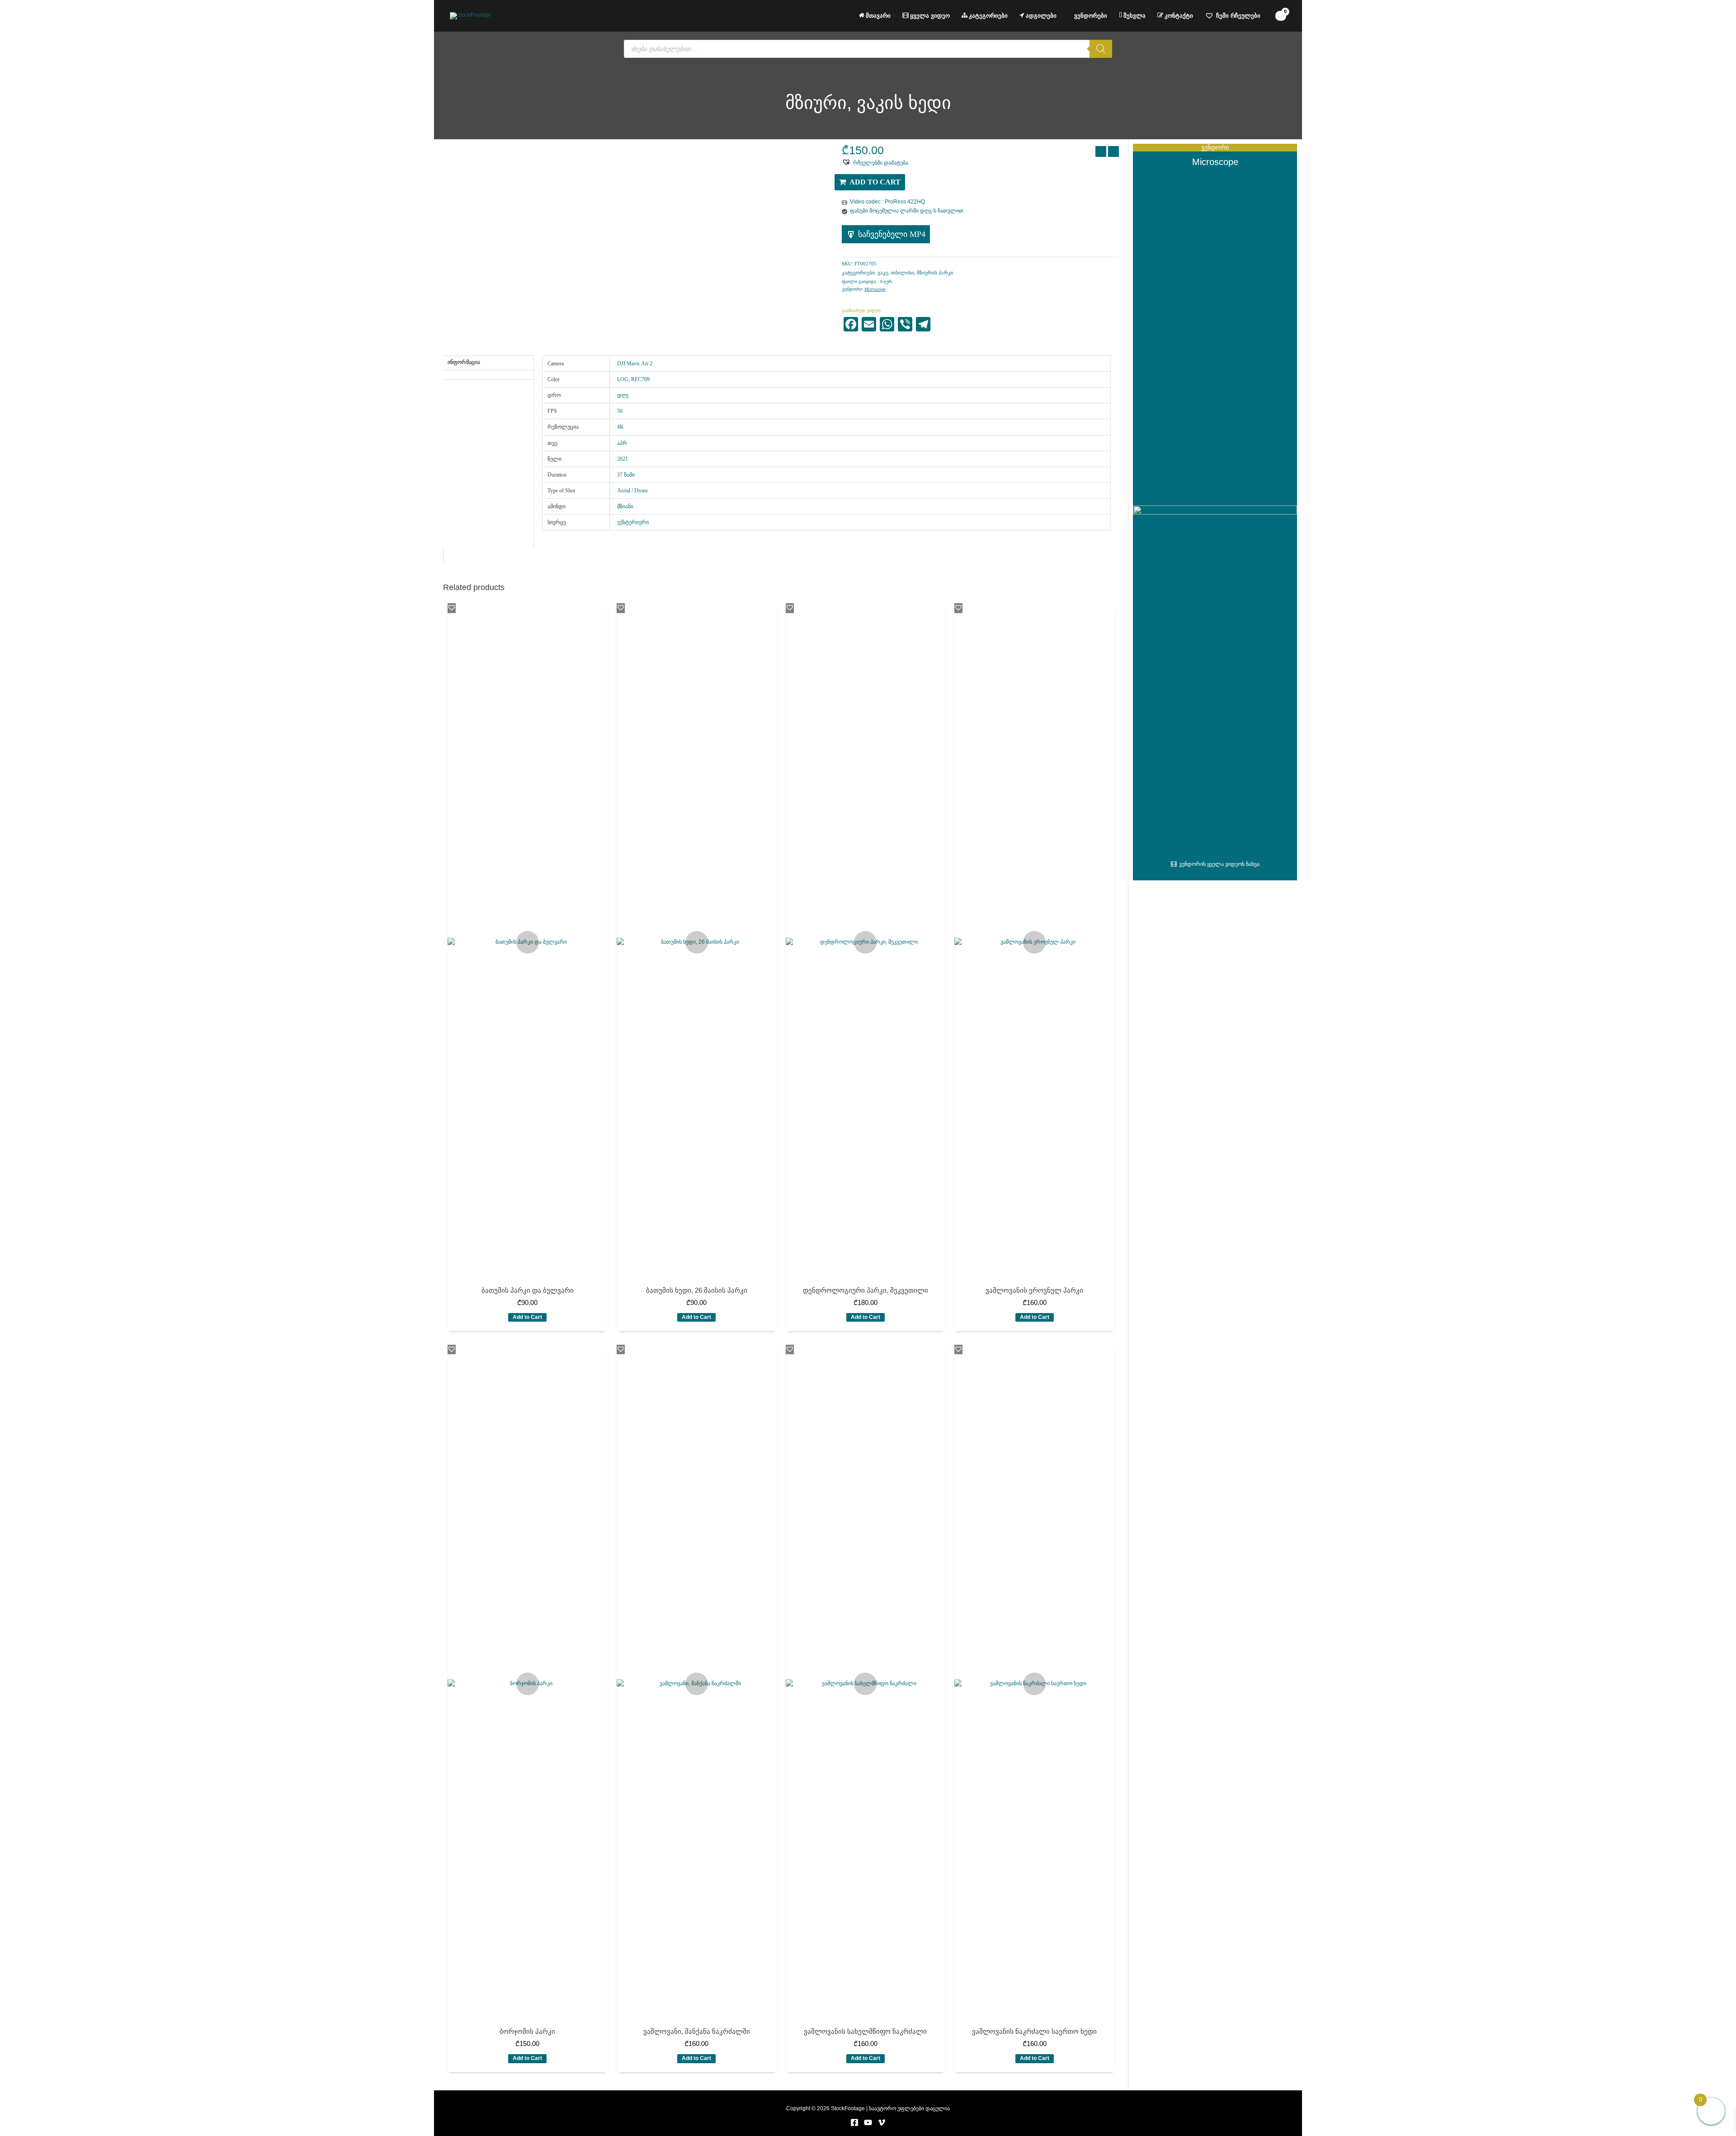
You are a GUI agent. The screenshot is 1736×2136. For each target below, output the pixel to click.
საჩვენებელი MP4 (892, 234)
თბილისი (903, 273)
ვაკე (883, 273)
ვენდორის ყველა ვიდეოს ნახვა (1219, 864)
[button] (875, 162)
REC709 (640, 379)
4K (620, 427)
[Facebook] (854, 2122)
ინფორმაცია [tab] (464, 362)
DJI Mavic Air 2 (635, 364)
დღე (623, 395)
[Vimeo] (882, 2122)
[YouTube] (868, 2122)
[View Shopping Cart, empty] (1281, 16)
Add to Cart (875, 182)
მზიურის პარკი (935, 273)
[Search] (1101, 49)
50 (620, 411)
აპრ (622, 443)
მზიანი (625, 506)
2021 (623, 459)
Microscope (875, 289)
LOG (623, 379)
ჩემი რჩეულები (1238, 16)
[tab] (488, 373)
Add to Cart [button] (527, 1317)
